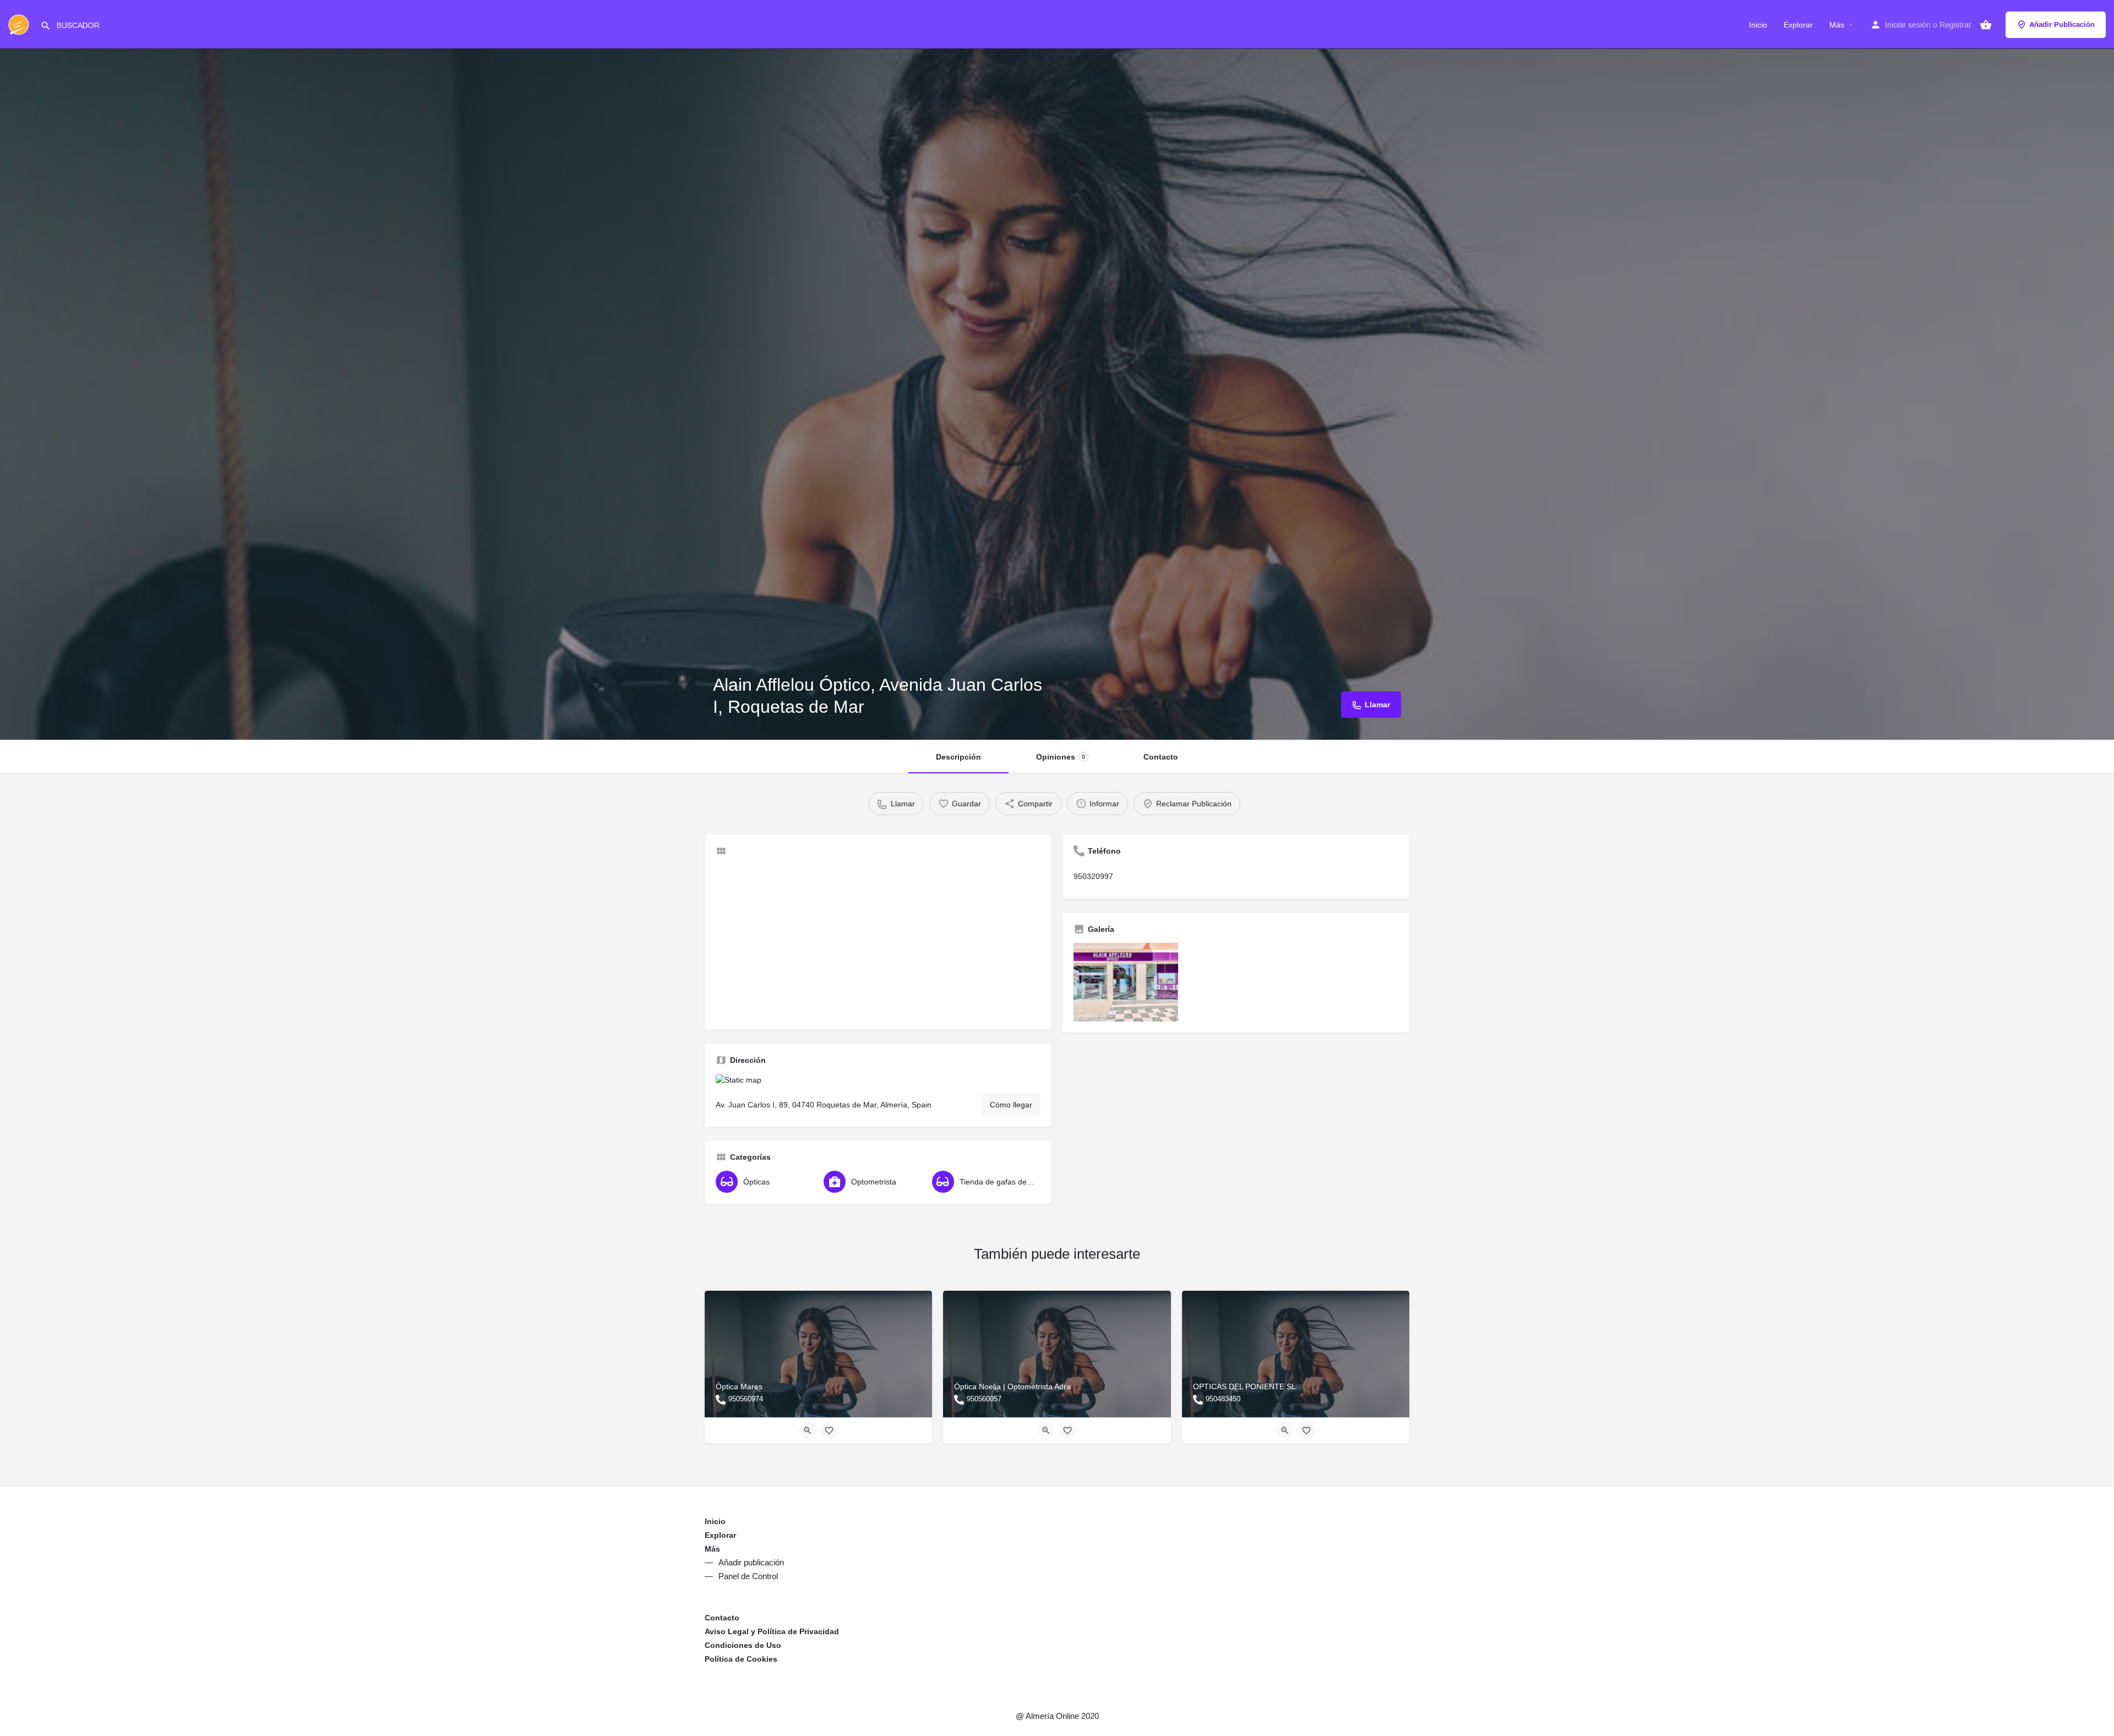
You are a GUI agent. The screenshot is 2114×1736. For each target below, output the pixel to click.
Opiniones (1061, 757)
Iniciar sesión (1908, 25)
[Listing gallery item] (1126, 982)
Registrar (1955, 25)
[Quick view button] (808, 1431)
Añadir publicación (751, 1562)
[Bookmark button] (829, 1431)
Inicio (1758, 25)
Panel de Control (748, 1576)
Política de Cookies (741, 1659)
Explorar (1798, 25)
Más (1837, 25)
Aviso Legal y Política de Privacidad (772, 1631)
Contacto (1161, 757)
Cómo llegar (1011, 1105)
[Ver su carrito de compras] (1986, 25)
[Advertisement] (878, 942)
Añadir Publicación (2062, 24)
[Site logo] (20, 24)
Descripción (958, 757)
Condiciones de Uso (743, 1645)
